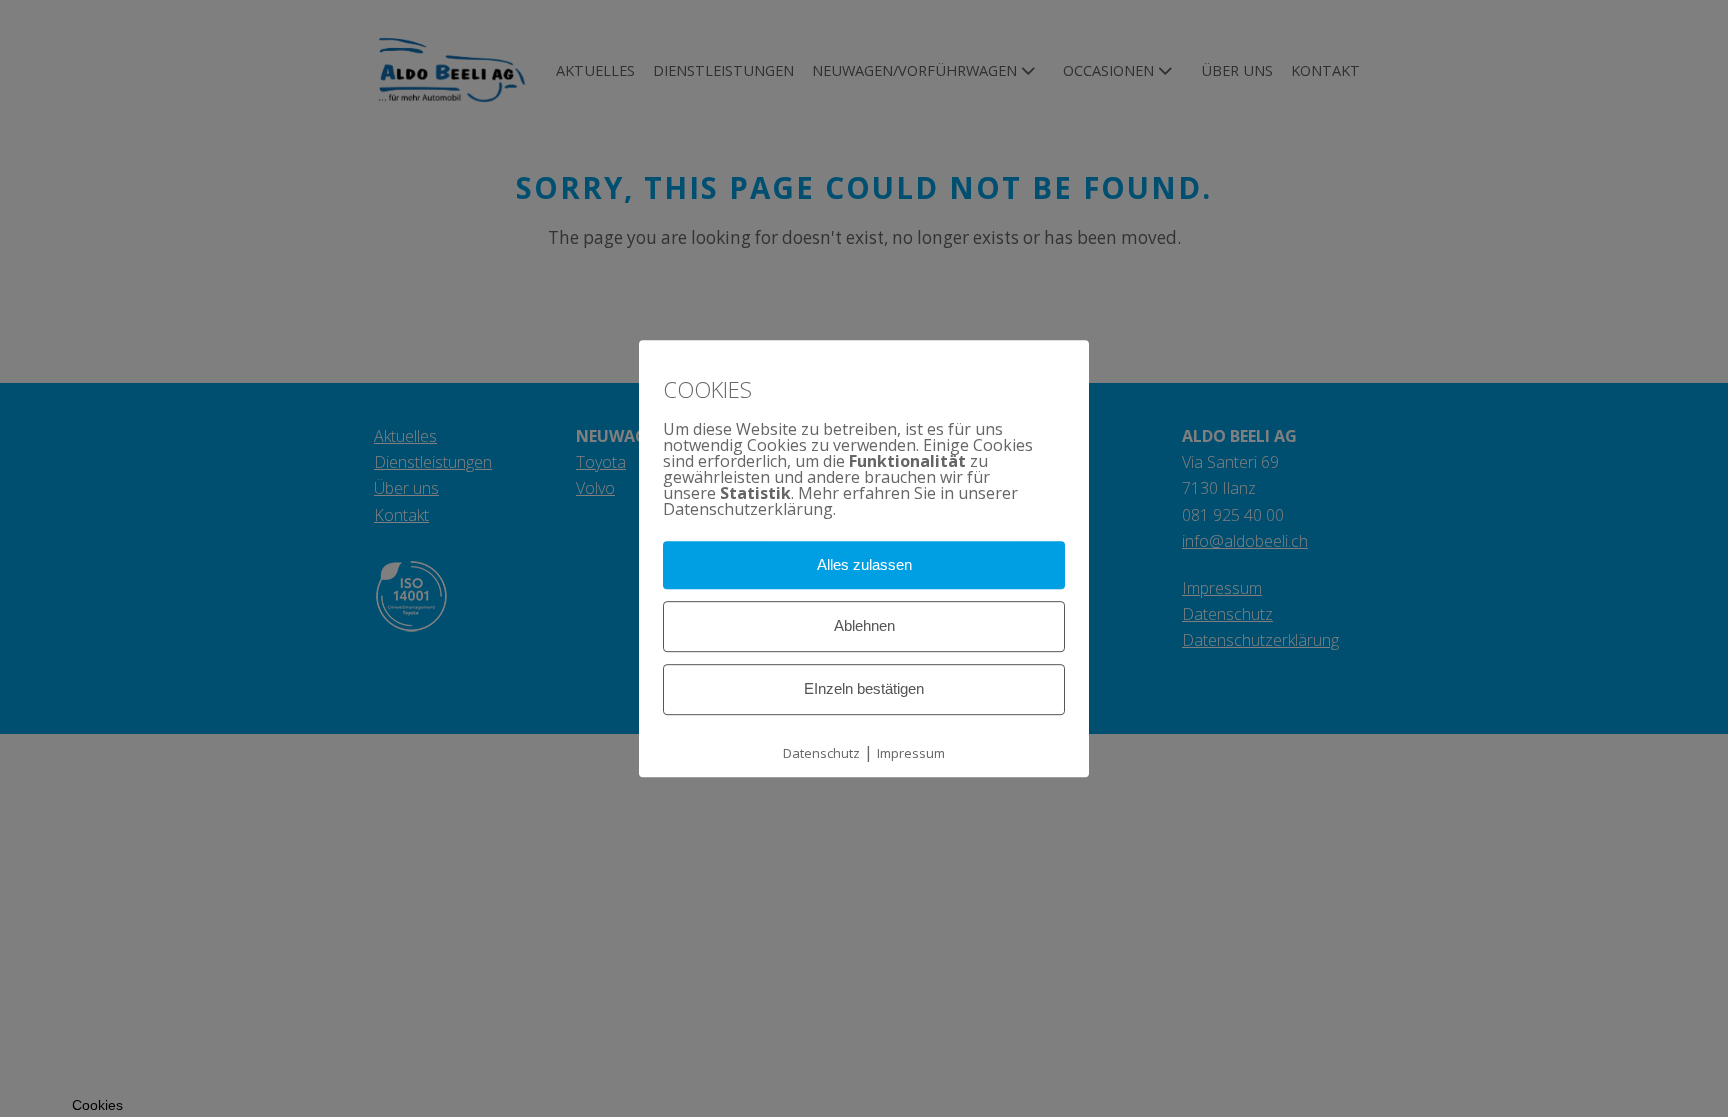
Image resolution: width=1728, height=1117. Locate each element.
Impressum (911, 753)
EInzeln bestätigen (864, 688)
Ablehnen (864, 625)
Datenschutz (821, 753)
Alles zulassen (864, 564)
